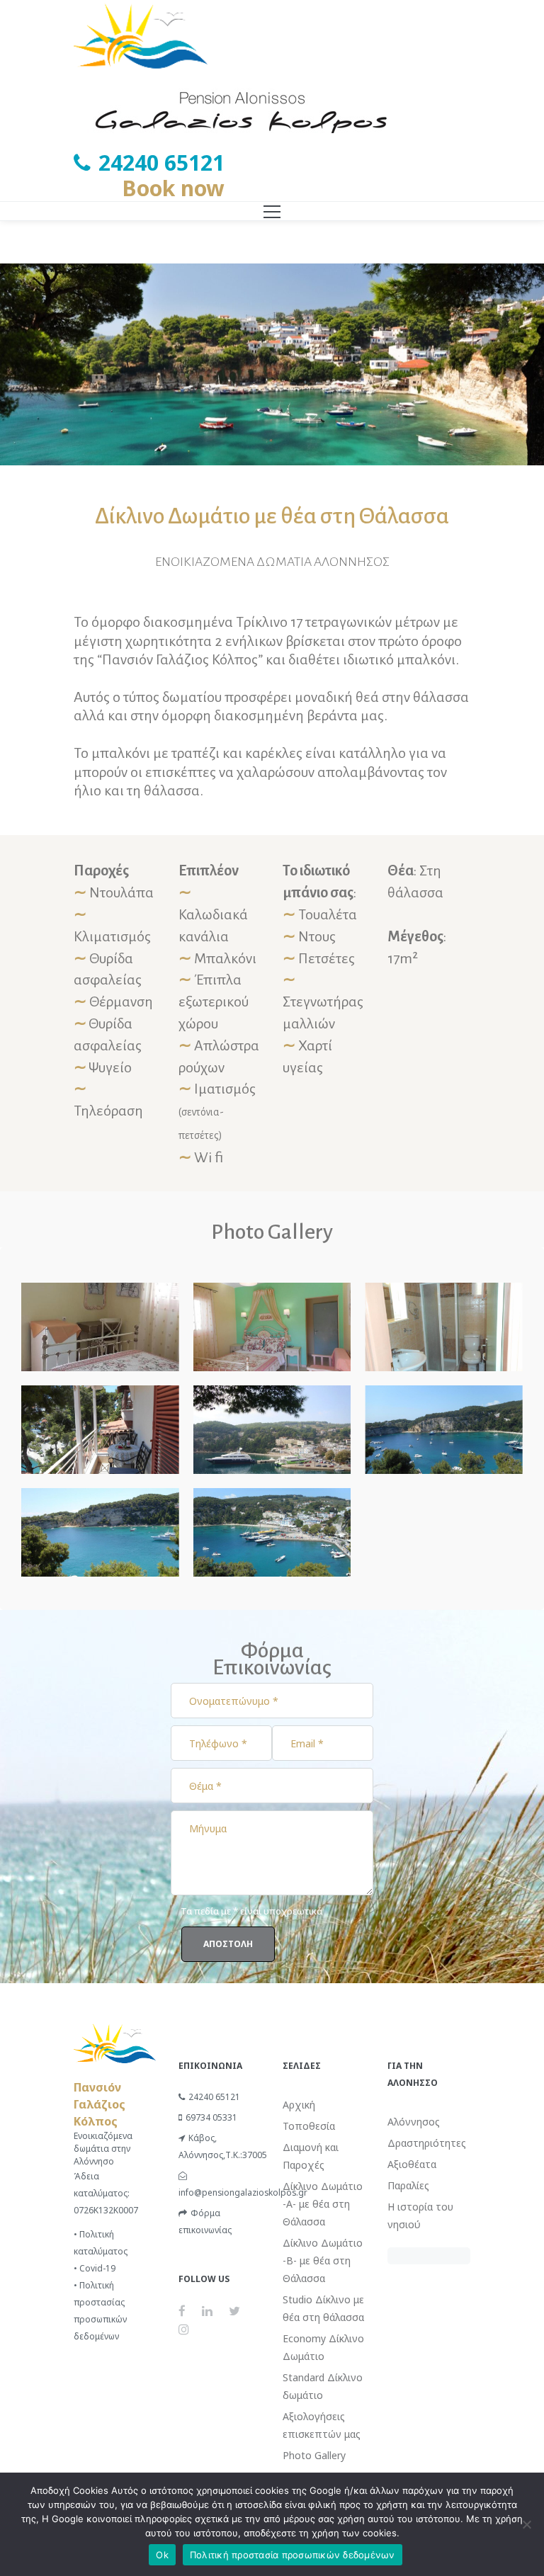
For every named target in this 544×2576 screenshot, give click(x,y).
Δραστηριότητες (427, 2143)
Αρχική (299, 2105)
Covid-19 (97, 2268)
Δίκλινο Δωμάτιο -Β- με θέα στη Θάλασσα (323, 2260)
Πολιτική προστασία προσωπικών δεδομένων (293, 2555)
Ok (162, 2555)
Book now (173, 188)
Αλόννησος (414, 2122)
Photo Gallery (314, 2455)
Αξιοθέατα (412, 2164)
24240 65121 (214, 2097)
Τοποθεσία (309, 2126)
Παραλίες (408, 2185)
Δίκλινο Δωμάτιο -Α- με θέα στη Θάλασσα (323, 2204)
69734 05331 (211, 2117)
